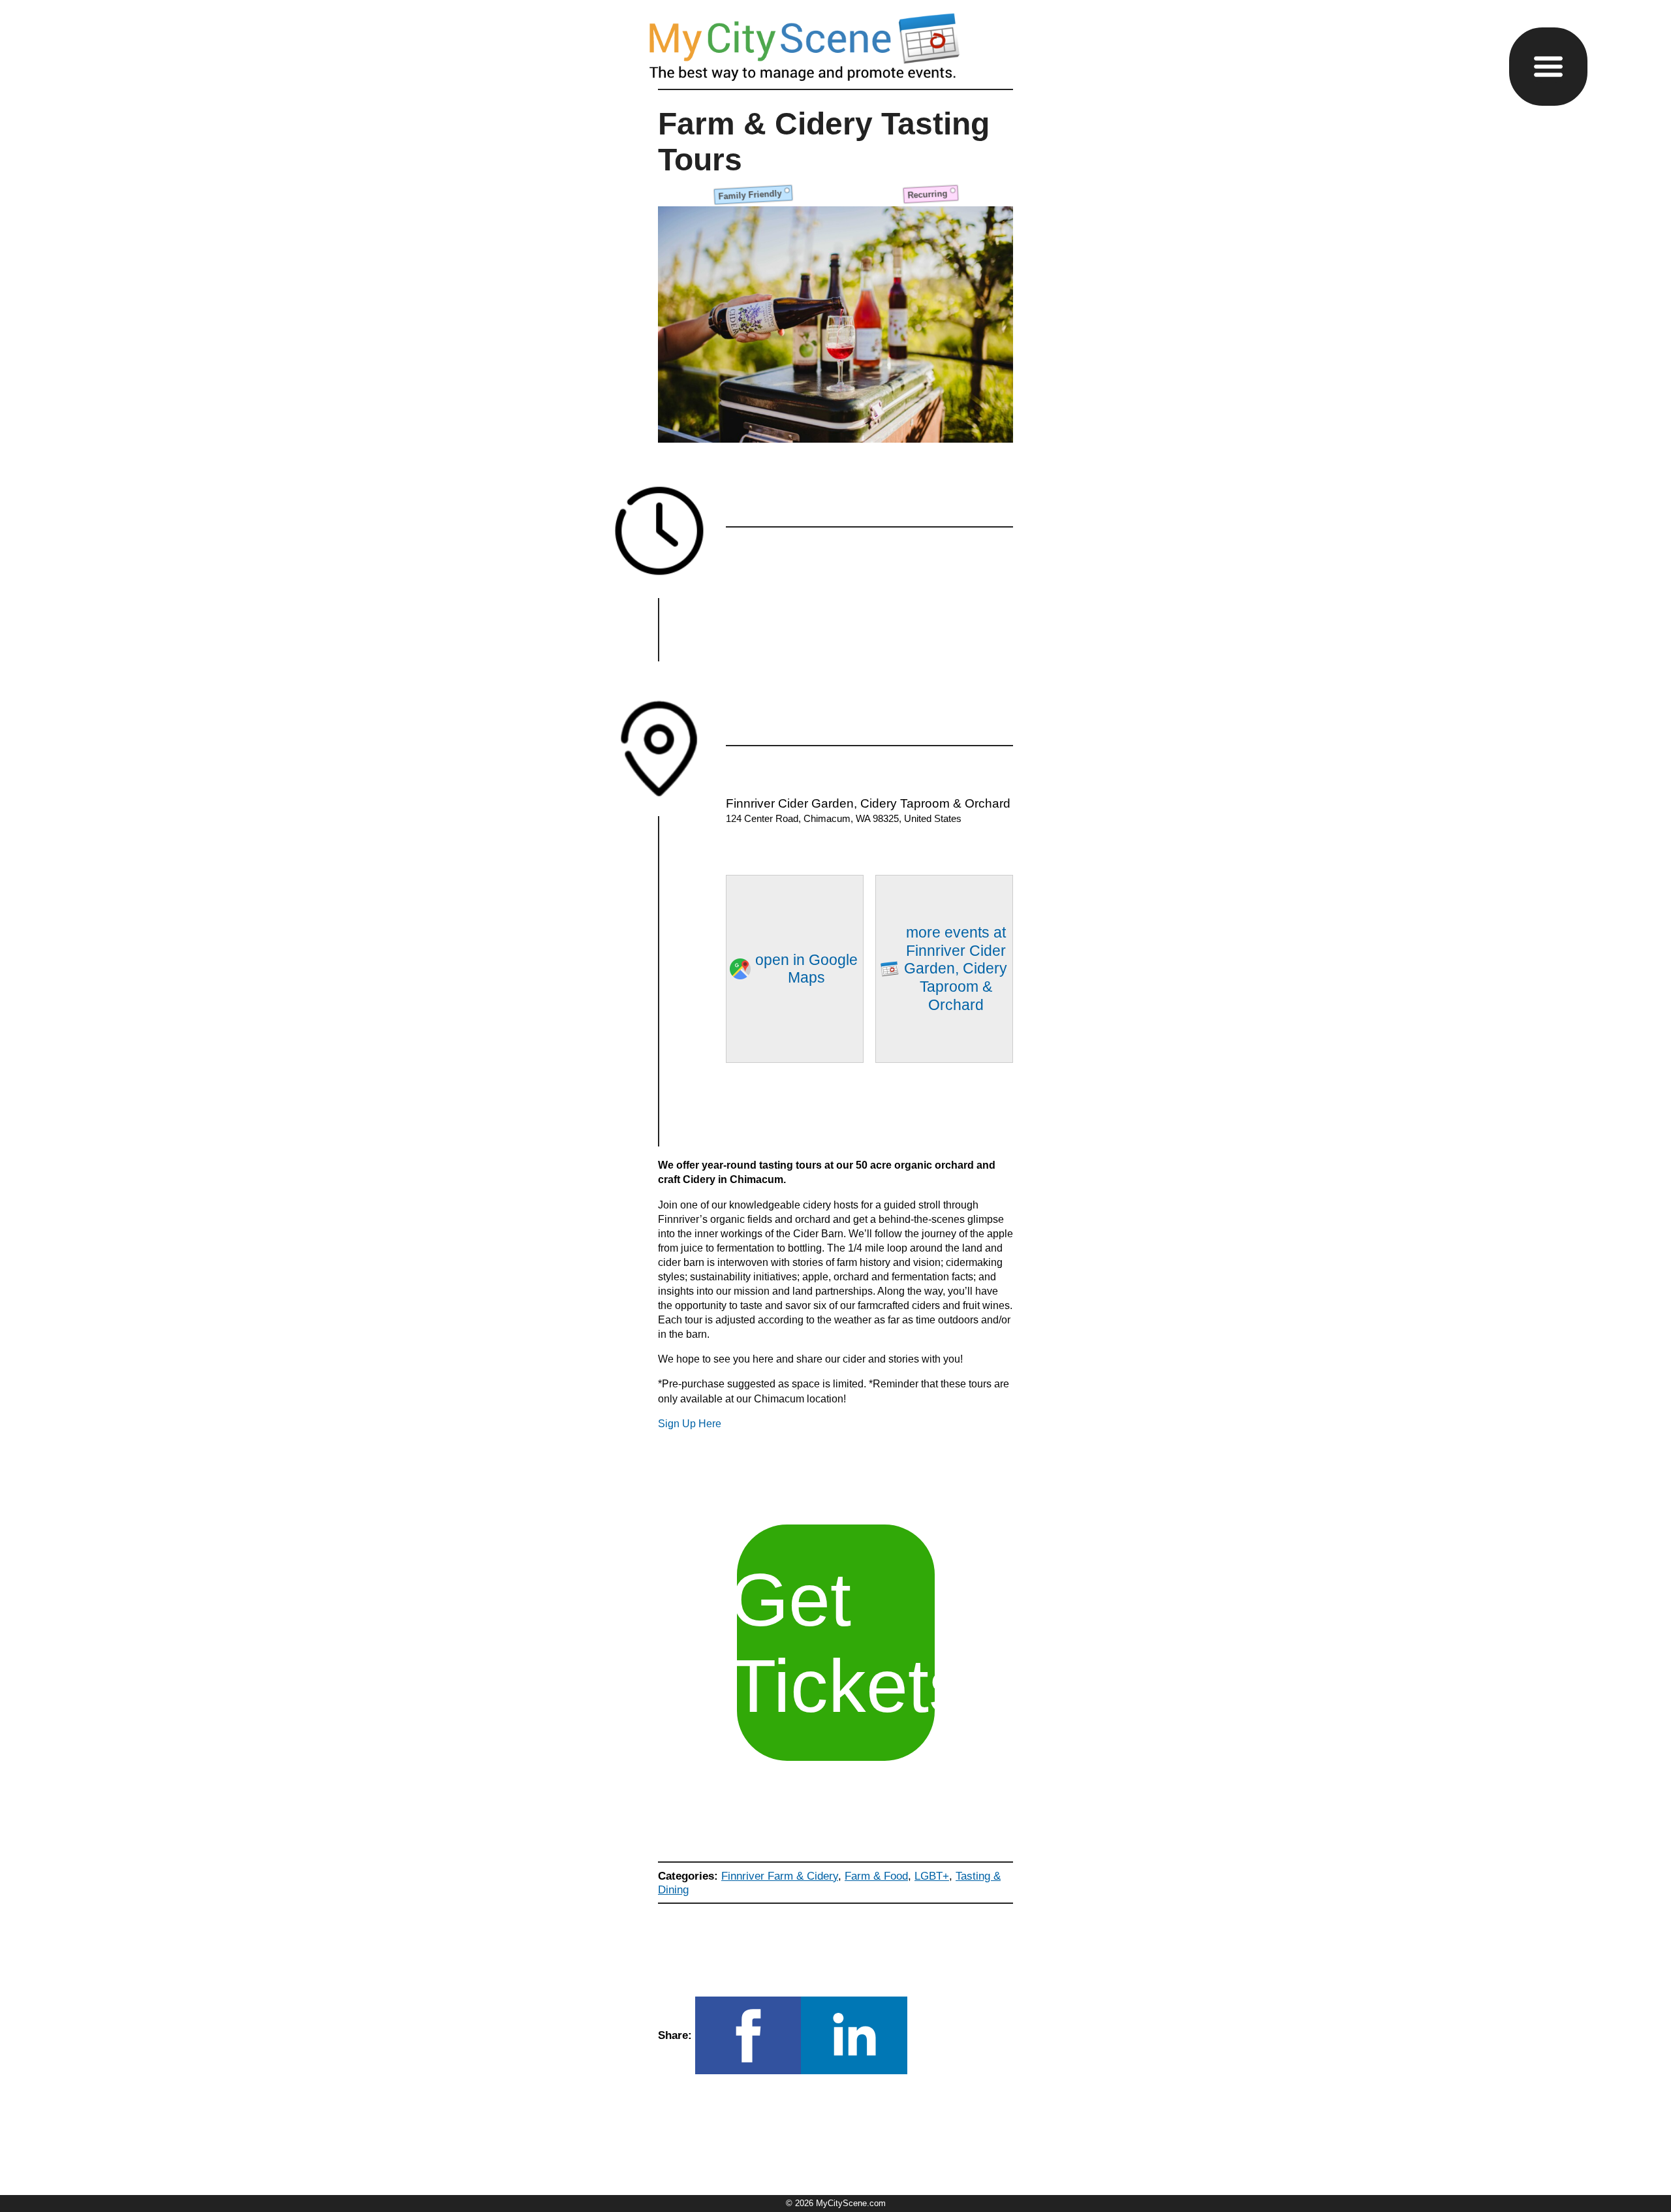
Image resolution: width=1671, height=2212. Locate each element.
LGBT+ (932, 1876)
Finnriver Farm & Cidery (780, 1876)
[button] (1548, 67)
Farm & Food (876, 1876)
